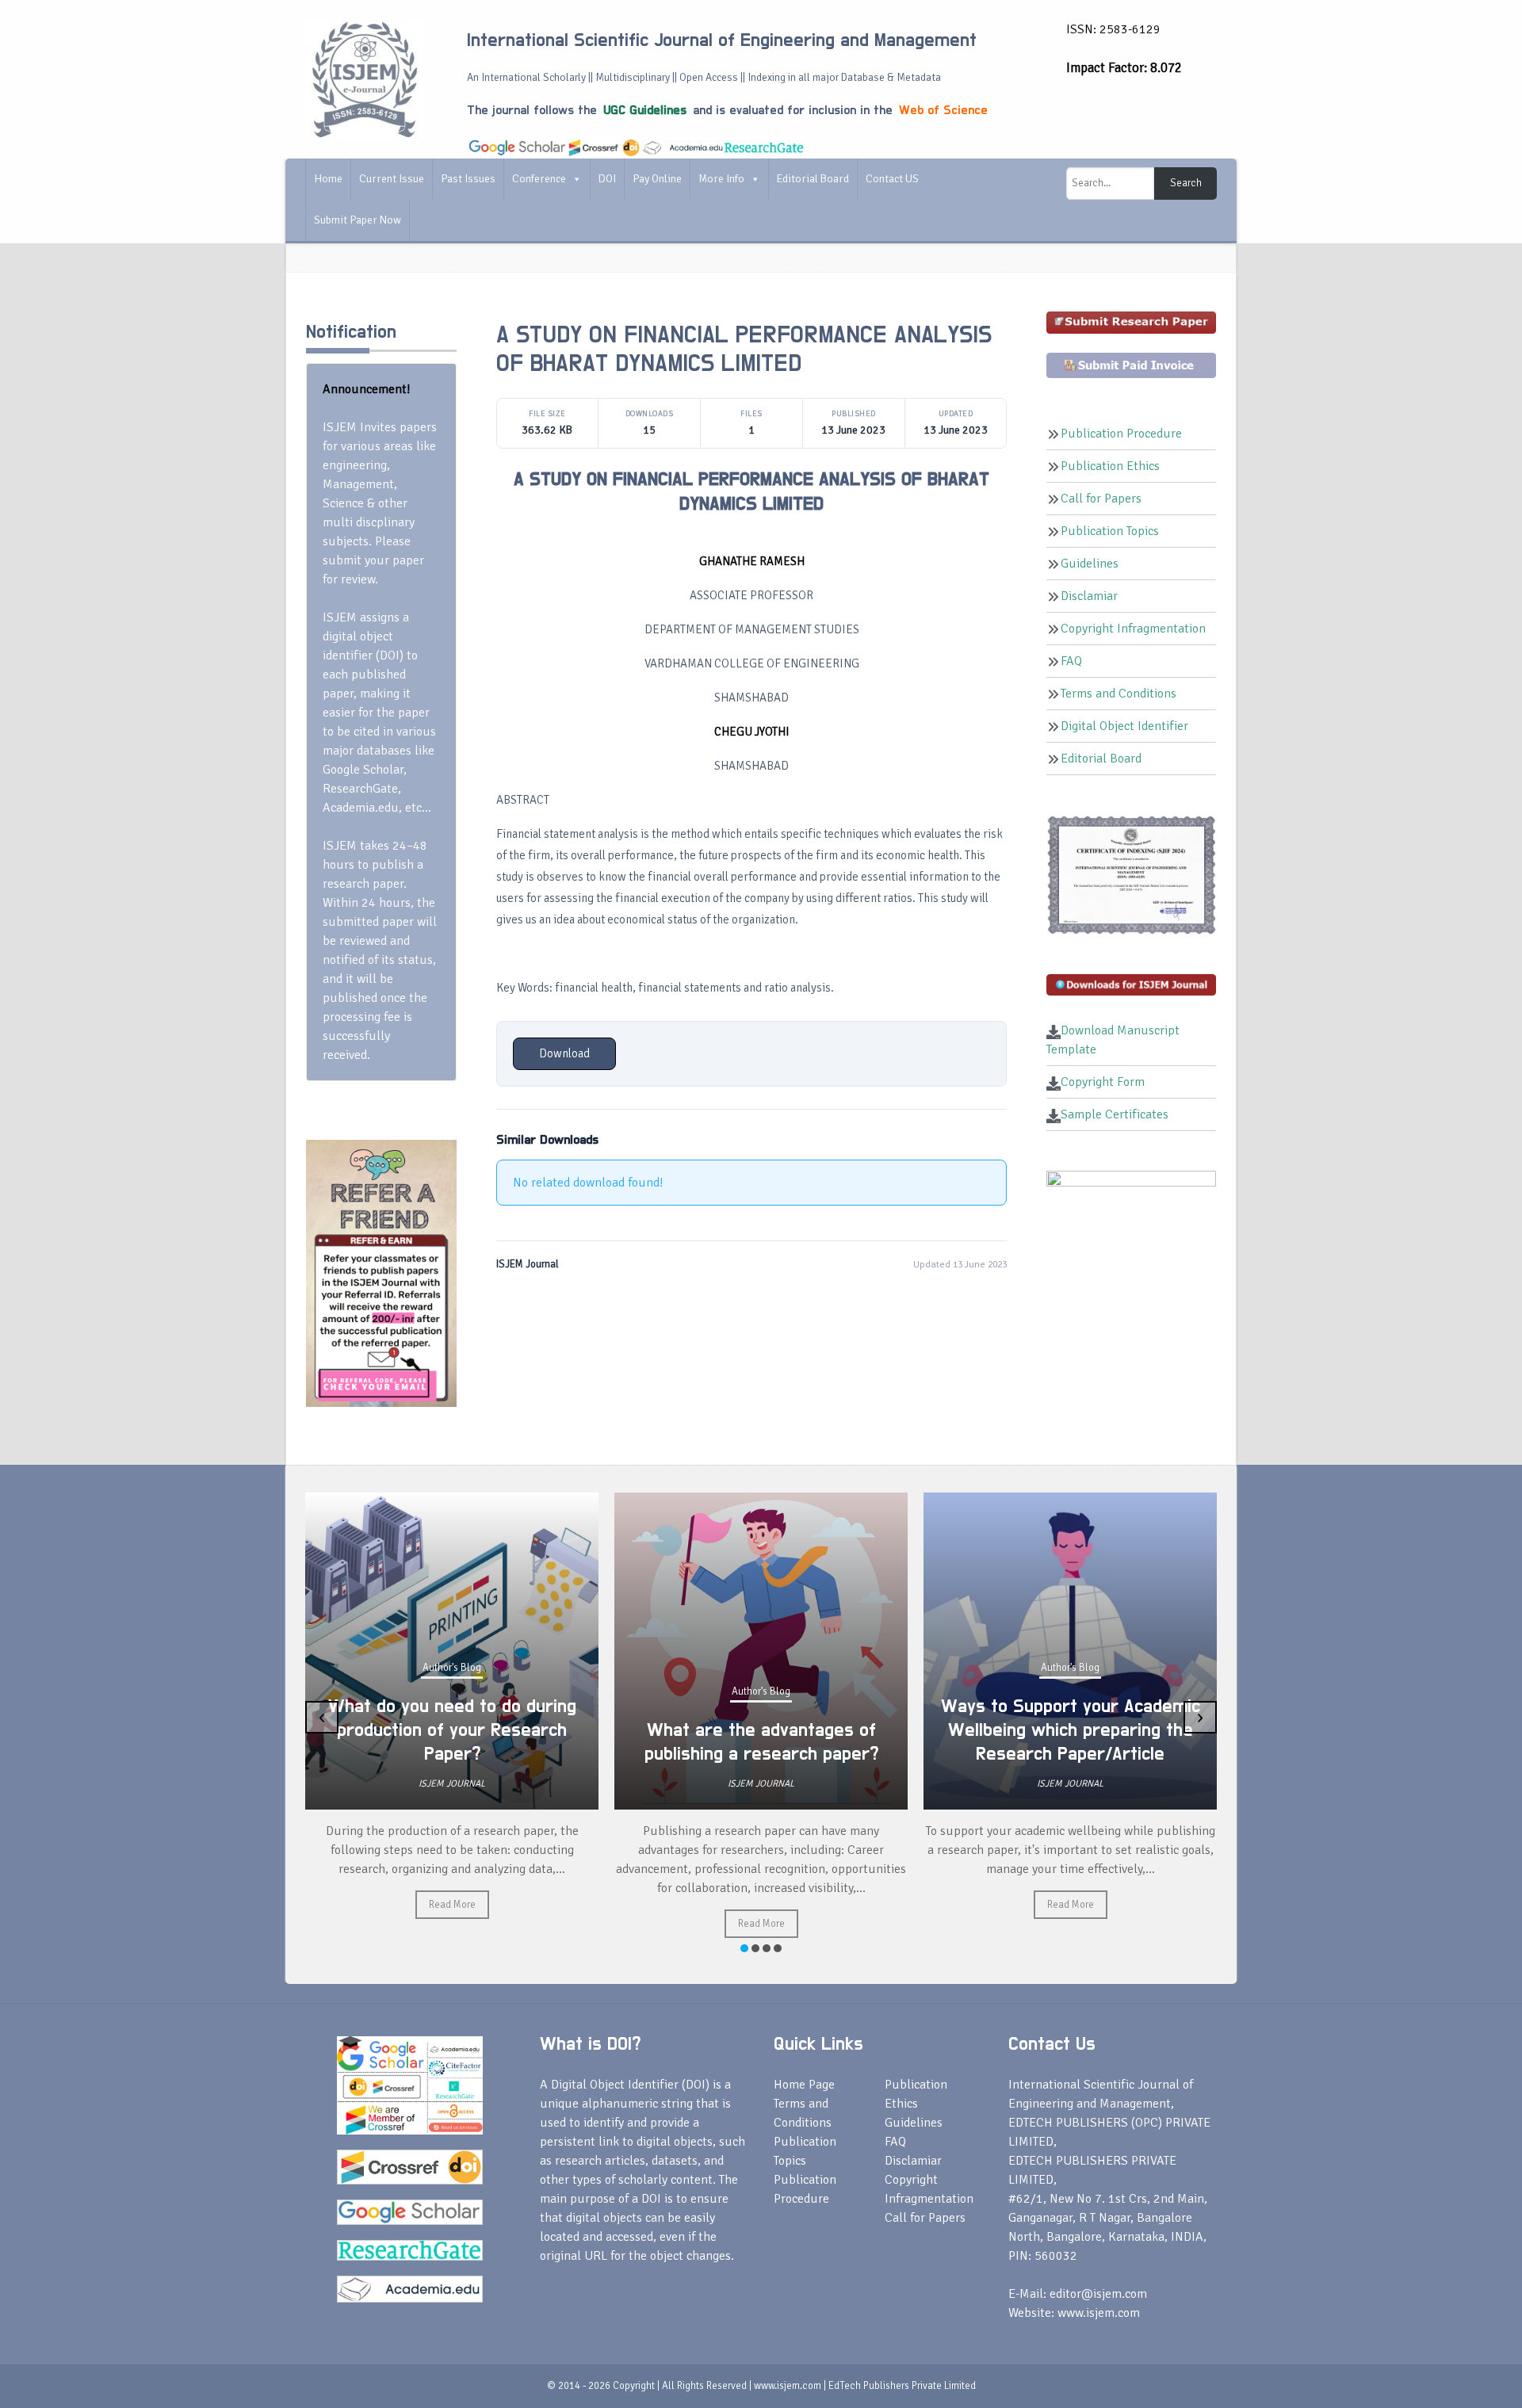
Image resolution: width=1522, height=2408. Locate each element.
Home (328, 179)
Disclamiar (1089, 596)
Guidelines (1090, 564)
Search (1186, 183)
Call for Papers (1101, 499)
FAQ (1071, 661)
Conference (539, 179)
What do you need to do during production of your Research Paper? (452, 1730)
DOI (607, 179)
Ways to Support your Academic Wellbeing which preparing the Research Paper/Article (1071, 1730)
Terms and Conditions (1119, 694)
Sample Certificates (1115, 1114)
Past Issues (468, 179)
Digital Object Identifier (1124, 726)
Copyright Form (1103, 1082)
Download (564, 1053)
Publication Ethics (1110, 466)
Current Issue (392, 179)
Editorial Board (813, 179)
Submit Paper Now (358, 220)
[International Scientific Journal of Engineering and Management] (365, 78)
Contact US (892, 179)
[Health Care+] (381, 1272)
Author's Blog (452, 1668)
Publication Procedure (1121, 434)
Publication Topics (1110, 531)
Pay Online (657, 179)
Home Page (804, 2085)
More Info (721, 179)
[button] (744, 1948)
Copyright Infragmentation (1133, 629)
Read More (452, 1905)
